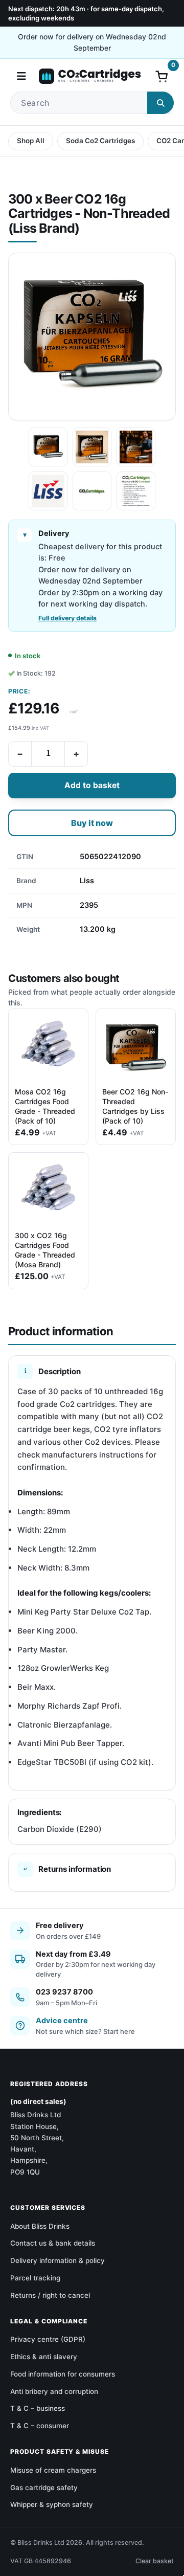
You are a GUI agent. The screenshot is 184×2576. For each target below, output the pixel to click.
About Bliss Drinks (40, 2226)
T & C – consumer (40, 2426)
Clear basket (155, 2561)
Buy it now (92, 823)
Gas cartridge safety (44, 2488)
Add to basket (92, 785)
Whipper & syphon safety (52, 2504)
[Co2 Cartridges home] (90, 76)
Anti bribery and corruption (54, 2391)
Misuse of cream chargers (53, 2470)
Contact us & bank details (53, 2243)
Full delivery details (67, 618)
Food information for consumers (63, 2374)
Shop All (31, 141)
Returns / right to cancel (50, 2295)
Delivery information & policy (57, 2260)
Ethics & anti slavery (44, 2357)
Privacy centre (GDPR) (48, 2339)
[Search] (160, 103)
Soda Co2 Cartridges (100, 141)
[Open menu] (21, 76)
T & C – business (38, 2408)
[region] (92, 893)
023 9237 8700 (64, 1992)
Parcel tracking (35, 2278)
